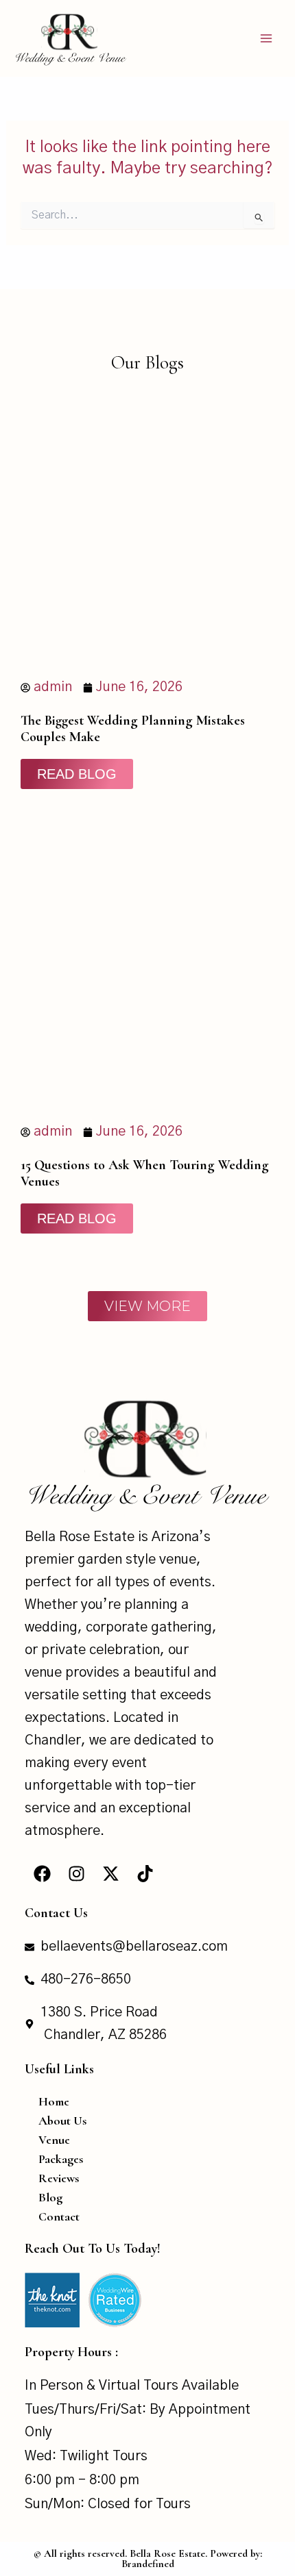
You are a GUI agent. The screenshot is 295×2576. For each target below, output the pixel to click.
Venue (54, 2140)
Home (54, 2101)
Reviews (59, 2178)
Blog (50, 2197)
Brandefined (148, 2564)
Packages (61, 2159)
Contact (59, 2216)
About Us (62, 2121)
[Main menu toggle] (266, 38)
